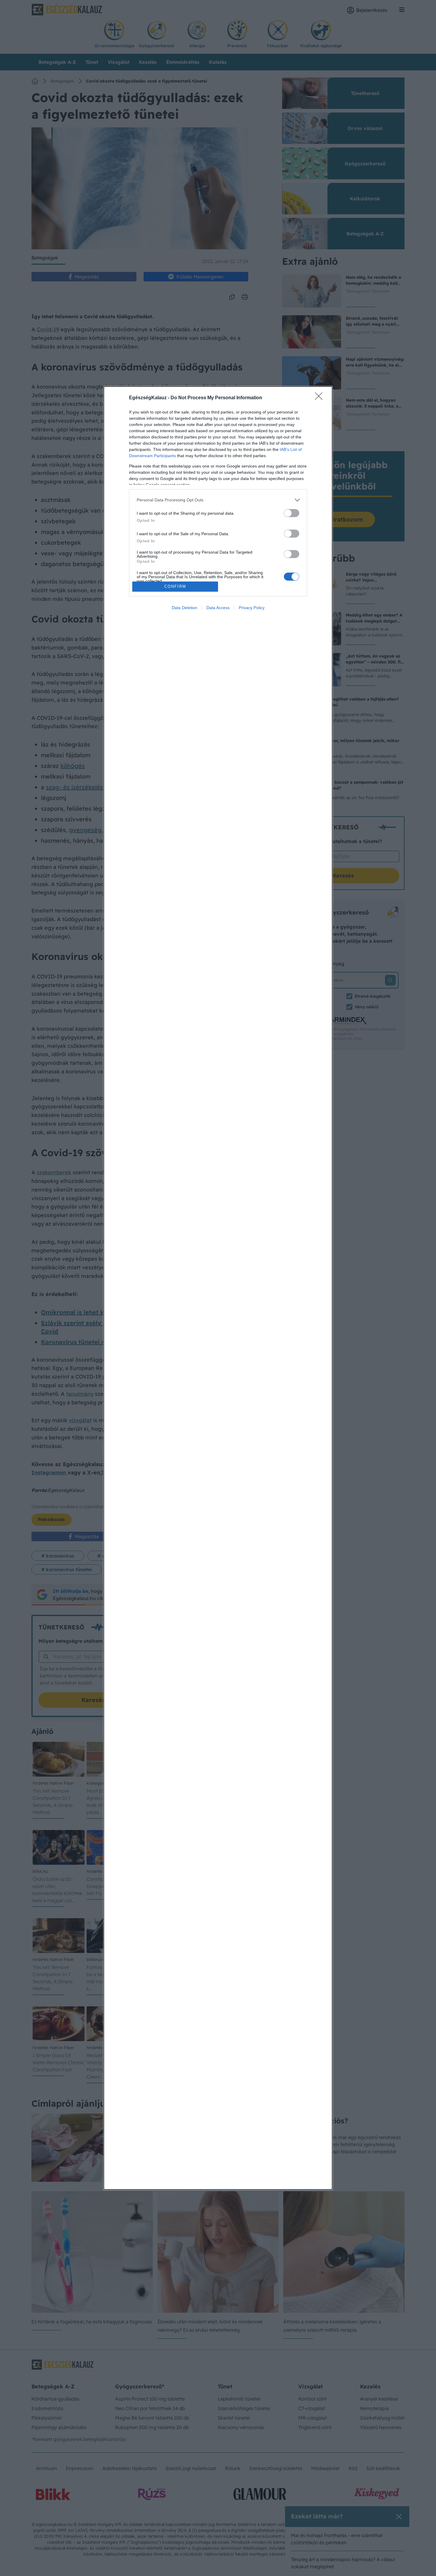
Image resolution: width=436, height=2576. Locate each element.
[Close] (321, 398)
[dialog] (218, 1288)
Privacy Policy (252, 608)
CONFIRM (175, 586)
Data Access (218, 608)
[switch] (292, 513)
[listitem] (218, 500)
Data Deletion (184, 608)
